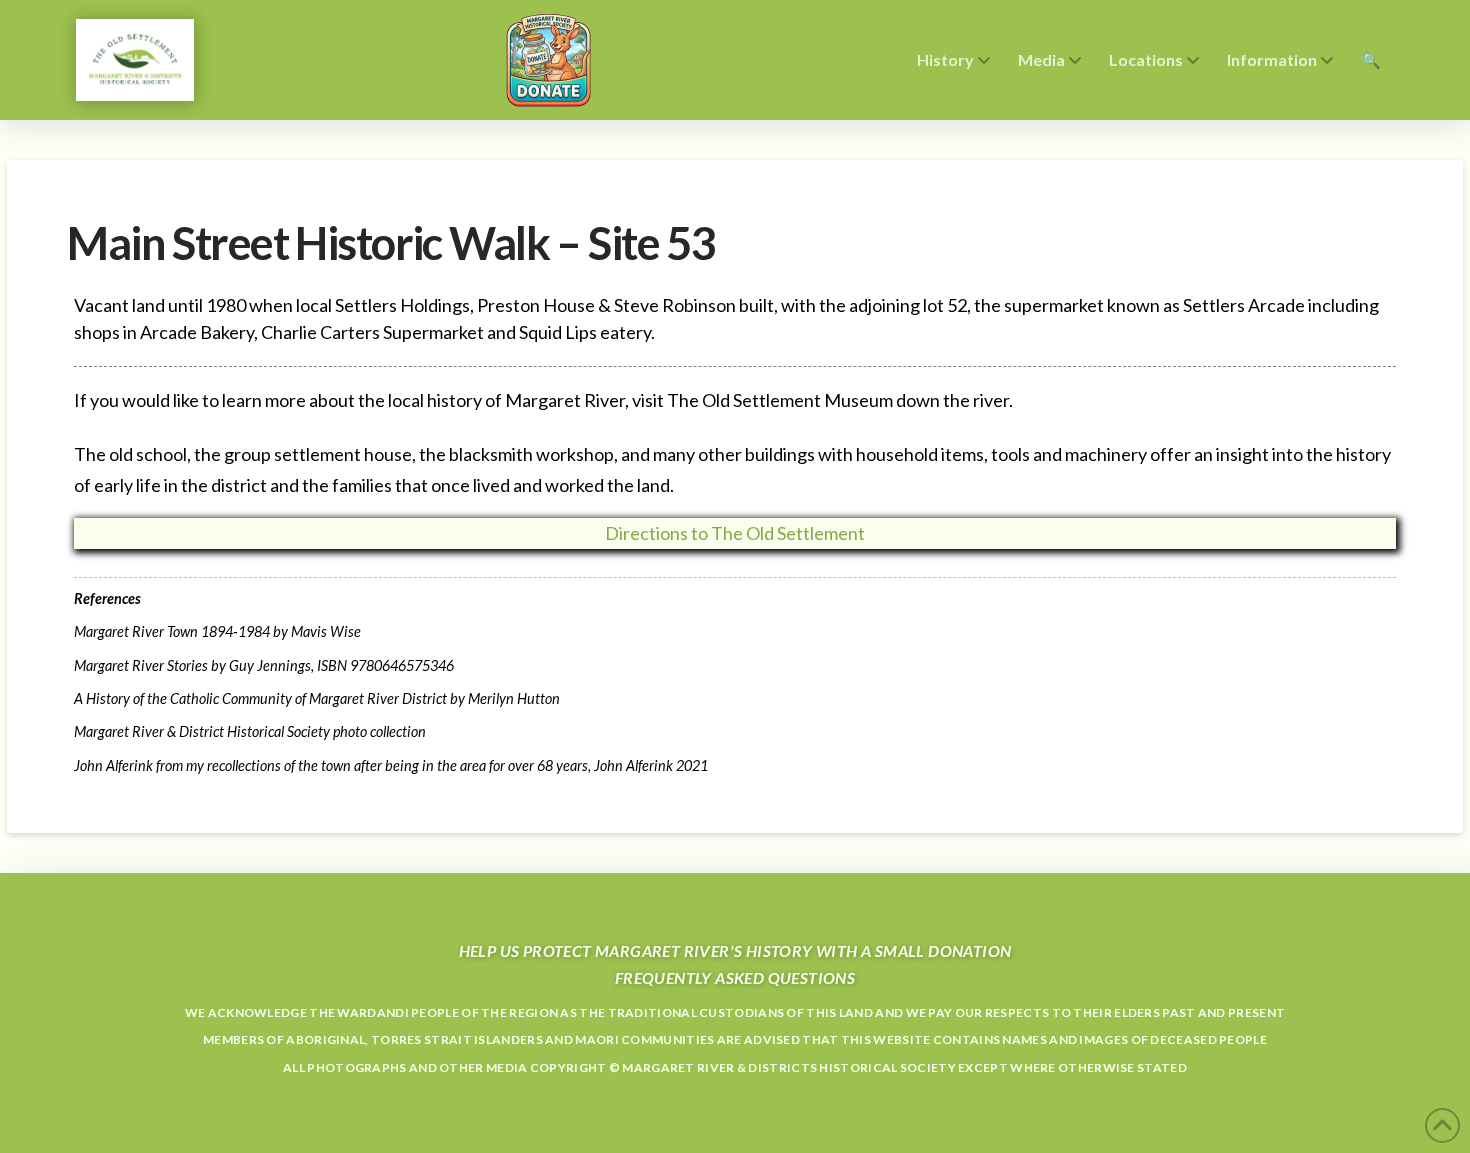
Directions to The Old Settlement (735, 533)
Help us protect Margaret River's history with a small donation (735, 950)
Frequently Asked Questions (735, 977)
